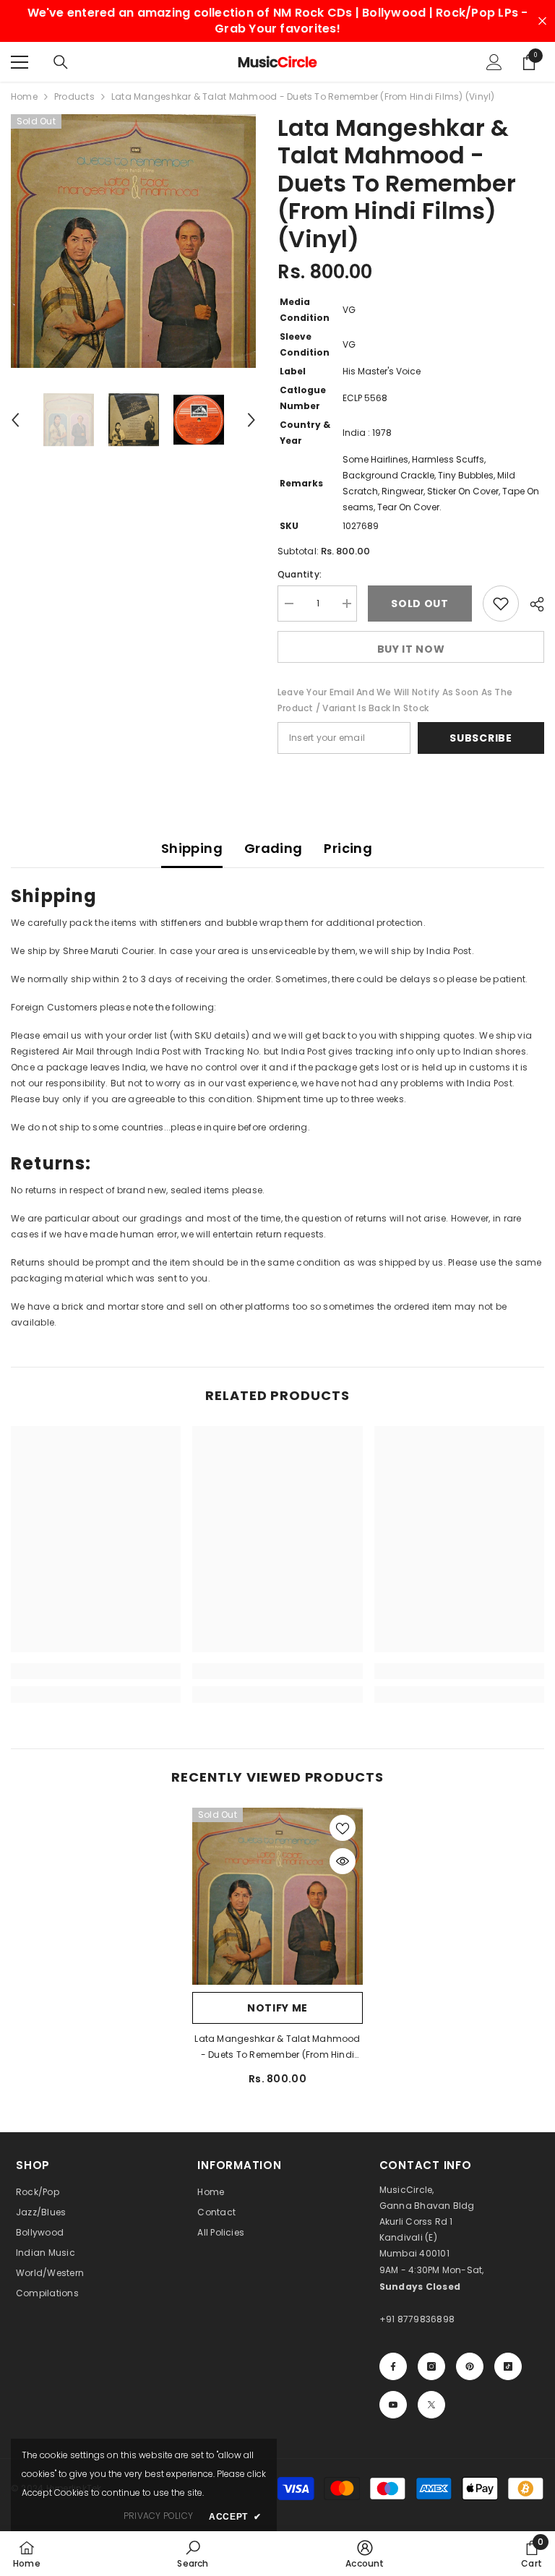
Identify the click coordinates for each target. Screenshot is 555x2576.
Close (542, 21)
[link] (96, 1671)
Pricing (348, 848)
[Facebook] (393, 2366)
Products (74, 96)
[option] (133, 241)
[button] (15, 420)
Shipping (192, 848)
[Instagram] (431, 2366)
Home (24, 96)
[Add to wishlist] (501, 604)
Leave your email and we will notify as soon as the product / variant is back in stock (395, 700)
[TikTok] (508, 2366)
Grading (274, 848)
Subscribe (481, 738)
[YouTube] (393, 2405)
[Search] (61, 62)
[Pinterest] (470, 2366)
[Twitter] (431, 2405)
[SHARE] (532, 604)
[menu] (20, 62)
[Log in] (494, 62)
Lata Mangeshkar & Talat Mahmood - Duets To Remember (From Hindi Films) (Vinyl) (277, 2048)
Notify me (277, 2008)
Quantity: (300, 574)
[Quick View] (343, 1861)
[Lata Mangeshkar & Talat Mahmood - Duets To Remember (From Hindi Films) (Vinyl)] (277, 1896)
